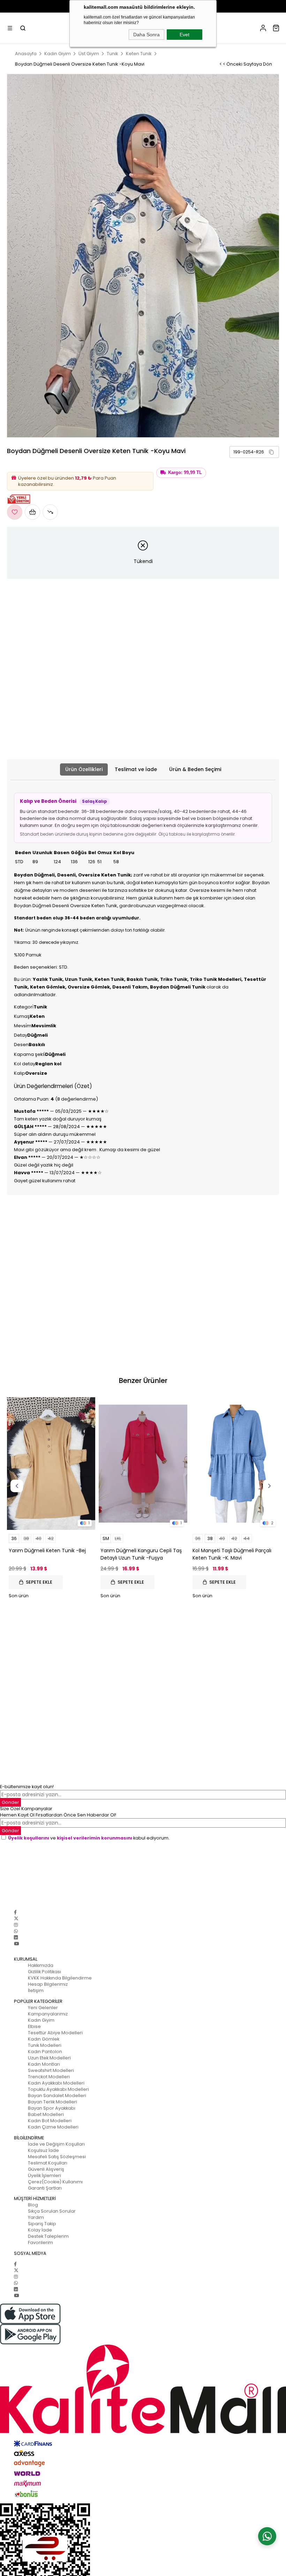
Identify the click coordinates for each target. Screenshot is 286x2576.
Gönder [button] (10, 1802)
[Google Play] (143, 2334)
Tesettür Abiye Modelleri (55, 2033)
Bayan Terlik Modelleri (52, 2102)
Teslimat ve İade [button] (136, 769)
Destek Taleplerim (48, 2236)
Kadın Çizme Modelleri (53, 2127)
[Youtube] (16, 1944)
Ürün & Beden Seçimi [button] (195, 769)
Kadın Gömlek (44, 2039)
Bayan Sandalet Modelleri (57, 2096)
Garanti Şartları (45, 2188)
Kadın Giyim (41, 2020)
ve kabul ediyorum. (89, 1838)
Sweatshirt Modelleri (51, 2070)
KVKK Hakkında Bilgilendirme (60, 1978)
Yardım (36, 2217)
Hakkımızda (41, 1965)
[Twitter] (16, 1919)
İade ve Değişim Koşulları (56, 2144)
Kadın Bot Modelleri (50, 2121)
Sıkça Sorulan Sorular (52, 2211)
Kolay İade (40, 2230)
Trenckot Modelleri (49, 2077)
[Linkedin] (16, 1937)
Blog (33, 2205)
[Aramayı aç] (23, 28)
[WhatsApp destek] (267, 2536)
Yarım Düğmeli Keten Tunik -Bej (47, 1550)
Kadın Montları (44, 2064)
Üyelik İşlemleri (44, 2175)
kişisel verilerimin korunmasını (95, 1838)
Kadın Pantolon (45, 2052)
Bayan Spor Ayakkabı (52, 2108)
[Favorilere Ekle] (15, 512)
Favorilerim (40, 2242)
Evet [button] (185, 35)
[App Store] (143, 2314)
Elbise (34, 2026)
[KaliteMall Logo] (143, 2389)
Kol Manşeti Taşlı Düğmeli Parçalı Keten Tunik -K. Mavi (232, 1554)
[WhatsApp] (16, 1931)
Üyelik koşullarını (29, 1838)
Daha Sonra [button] (146, 35)
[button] (271, 452)
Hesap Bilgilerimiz (48, 1984)
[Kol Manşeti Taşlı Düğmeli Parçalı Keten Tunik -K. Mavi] (235, 1464)
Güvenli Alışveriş (46, 2169)
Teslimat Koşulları (48, 2163)
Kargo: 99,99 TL (185, 473)
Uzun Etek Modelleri (49, 2058)
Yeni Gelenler (43, 2008)
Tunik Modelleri (45, 2045)
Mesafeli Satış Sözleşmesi (57, 2157)
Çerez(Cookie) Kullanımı (55, 2182)
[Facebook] (15, 1912)
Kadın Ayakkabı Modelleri (56, 2083)
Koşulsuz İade (43, 2150)
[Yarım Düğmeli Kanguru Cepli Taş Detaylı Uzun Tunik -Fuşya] (143, 1464)
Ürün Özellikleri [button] (84, 769)
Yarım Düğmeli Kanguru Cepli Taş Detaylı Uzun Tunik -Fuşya (141, 1554)
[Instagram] (16, 1925)
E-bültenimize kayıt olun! (27, 1787)
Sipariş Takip (42, 2224)
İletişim (36, 1990)
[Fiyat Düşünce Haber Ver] (50, 512)
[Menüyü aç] (10, 28)
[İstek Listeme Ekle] (32, 512)
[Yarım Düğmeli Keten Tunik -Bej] (51, 1464)
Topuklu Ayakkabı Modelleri (58, 2089)
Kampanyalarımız (48, 2014)
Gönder (10, 1831)
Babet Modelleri (46, 2114)
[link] (254, 452)
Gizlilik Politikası (44, 1972)
